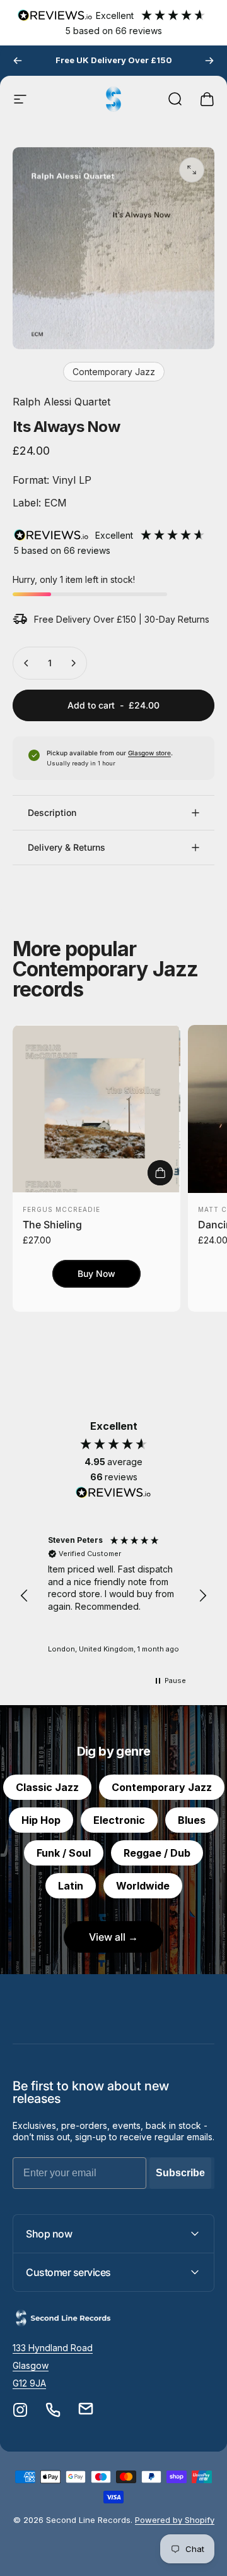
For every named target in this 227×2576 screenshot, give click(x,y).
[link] (53, 2348)
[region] (113, 1596)
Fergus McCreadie (61, 1209)
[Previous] (18, 61)
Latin (71, 1886)
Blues (192, 1820)
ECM (54, 503)
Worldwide (143, 1886)
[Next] (209, 61)
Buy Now (96, 1273)
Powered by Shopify (175, 2520)
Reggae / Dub (157, 1853)
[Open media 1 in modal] (192, 170)
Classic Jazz (47, 1787)
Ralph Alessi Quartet (61, 402)
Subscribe (180, 2173)
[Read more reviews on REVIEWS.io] (113, 1493)
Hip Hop (41, 1820)
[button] (25, 1596)
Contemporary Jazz (114, 372)
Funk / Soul (64, 1853)
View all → (113, 1937)
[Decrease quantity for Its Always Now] (26, 663)
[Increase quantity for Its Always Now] (73, 663)
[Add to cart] (160, 1173)
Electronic (119, 1820)
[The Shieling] (96, 1109)
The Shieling (52, 1225)
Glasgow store (149, 753)
